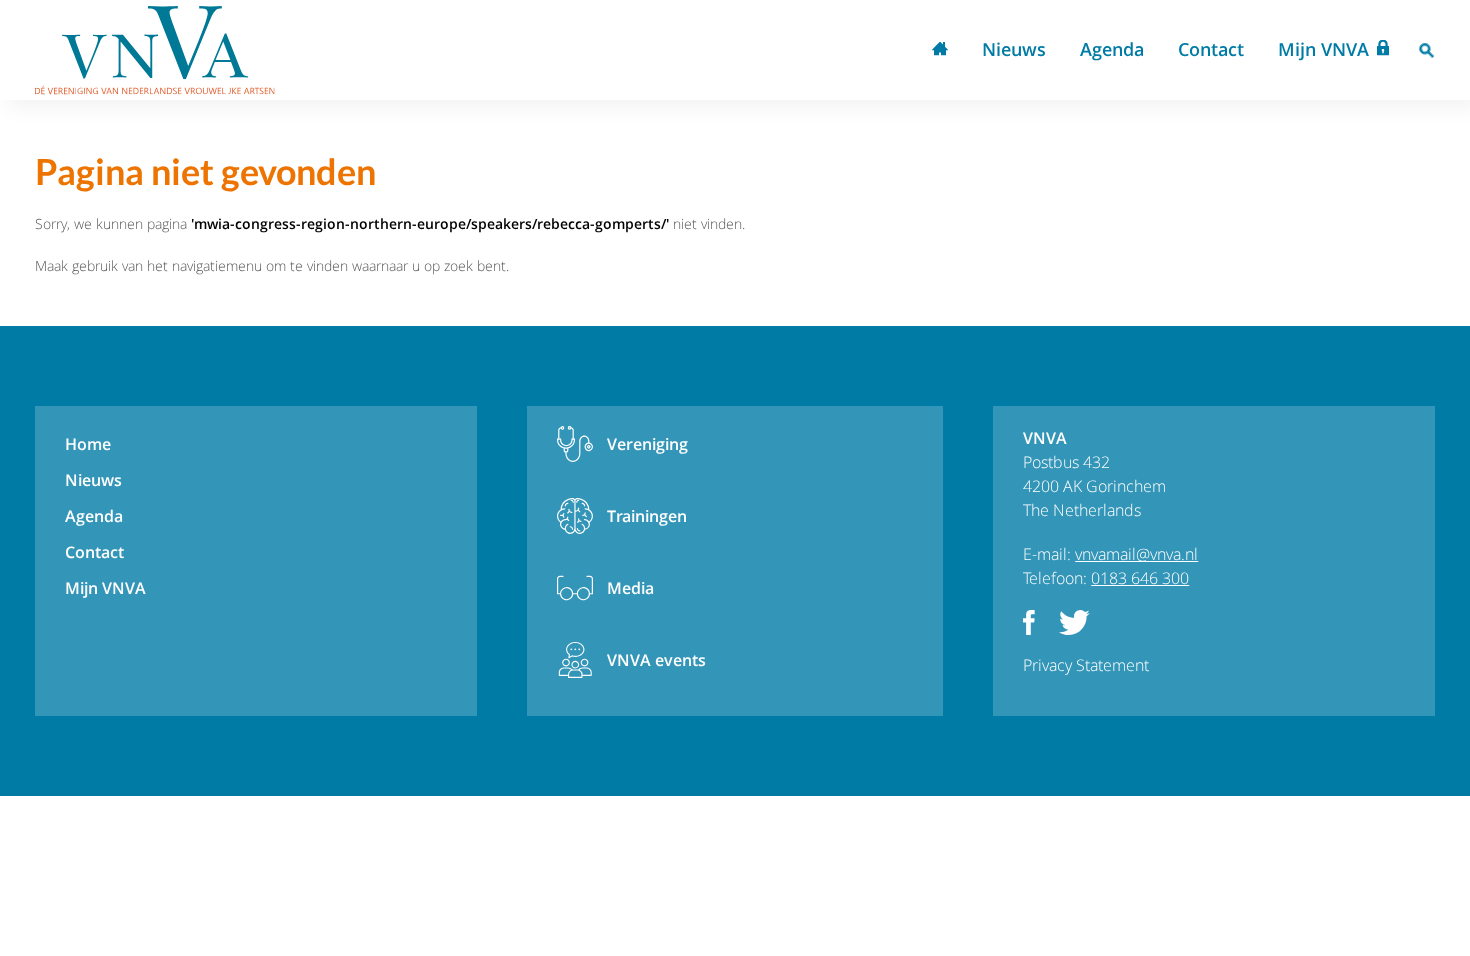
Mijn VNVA (1323, 49)
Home (940, 50)
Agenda (1112, 49)
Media (630, 588)
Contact (1211, 49)
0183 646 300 (1140, 578)
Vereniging (647, 444)
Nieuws (1014, 49)
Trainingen (647, 516)
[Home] (155, 50)
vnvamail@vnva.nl (1136, 554)
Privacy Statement (1086, 665)
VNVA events (656, 660)
